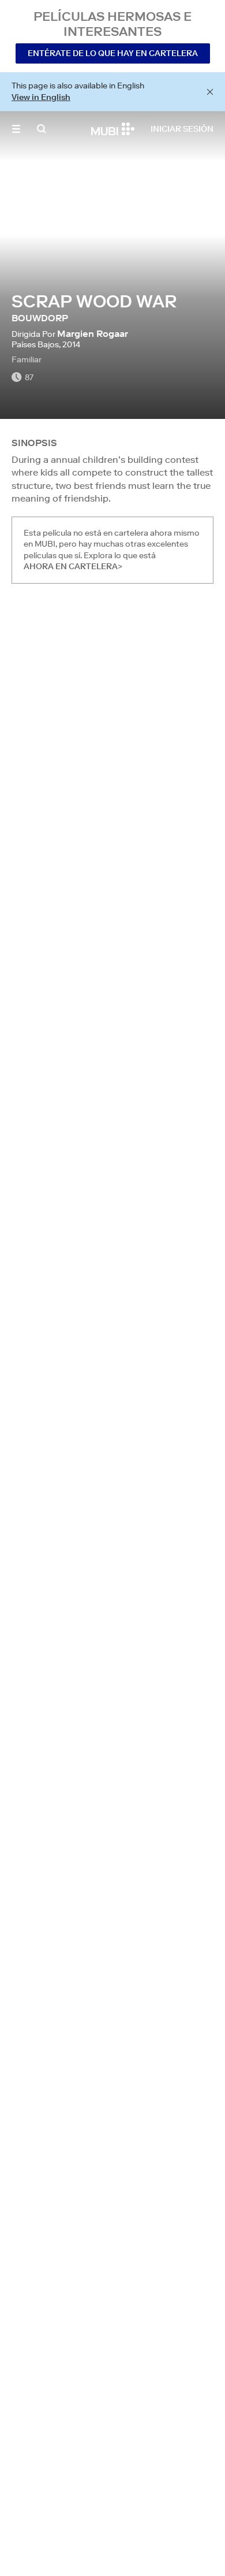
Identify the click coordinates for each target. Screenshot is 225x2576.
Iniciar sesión (182, 129)
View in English (41, 97)
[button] (16, 129)
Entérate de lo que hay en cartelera (113, 53)
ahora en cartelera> (73, 566)
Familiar (27, 359)
